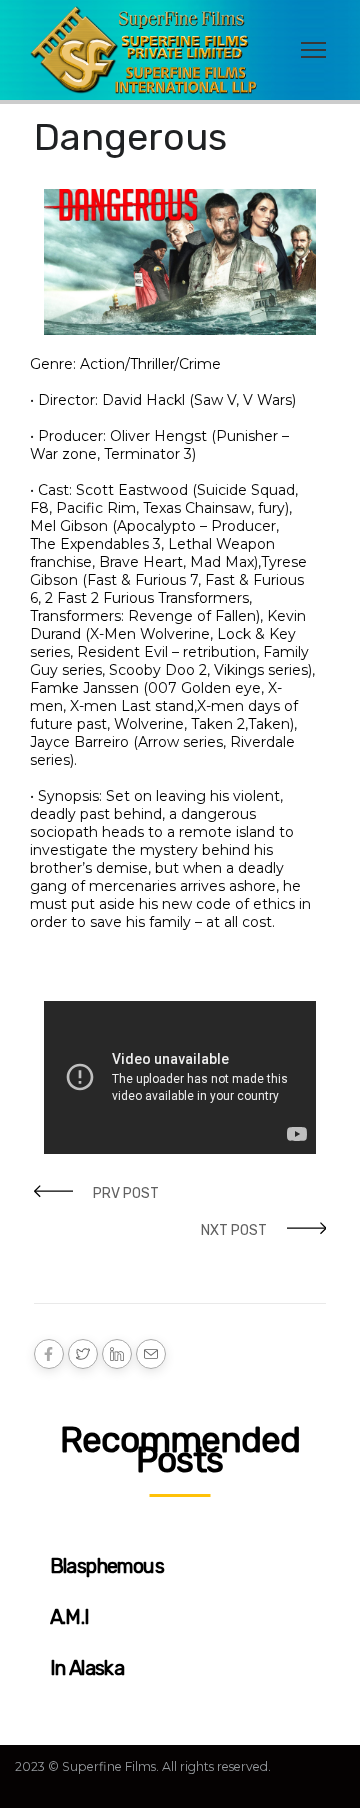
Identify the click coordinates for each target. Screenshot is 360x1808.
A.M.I (70, 1617)
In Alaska (87, 1668)
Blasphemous (107, 1566)
